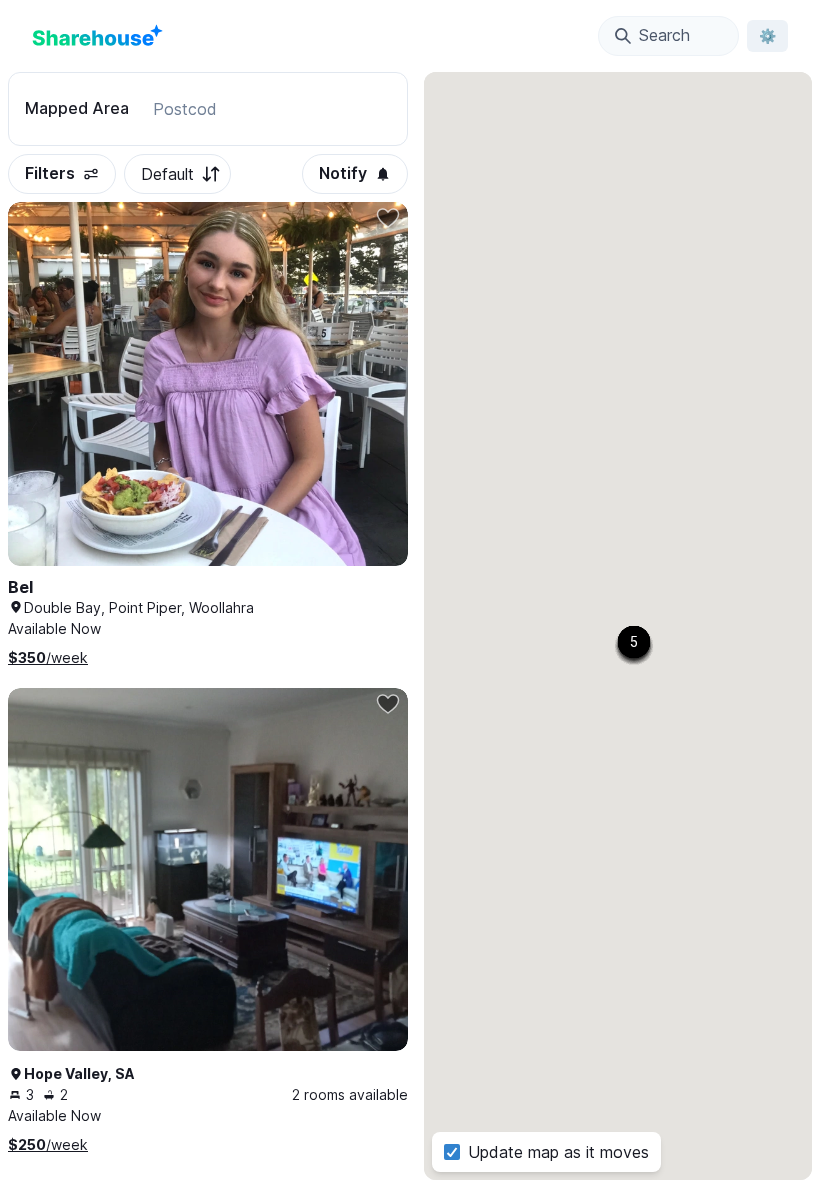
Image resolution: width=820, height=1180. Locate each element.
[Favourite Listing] (388, 218)
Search (664, 35)
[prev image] (44, 404)
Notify (343, 173)
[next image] (372, 404)
